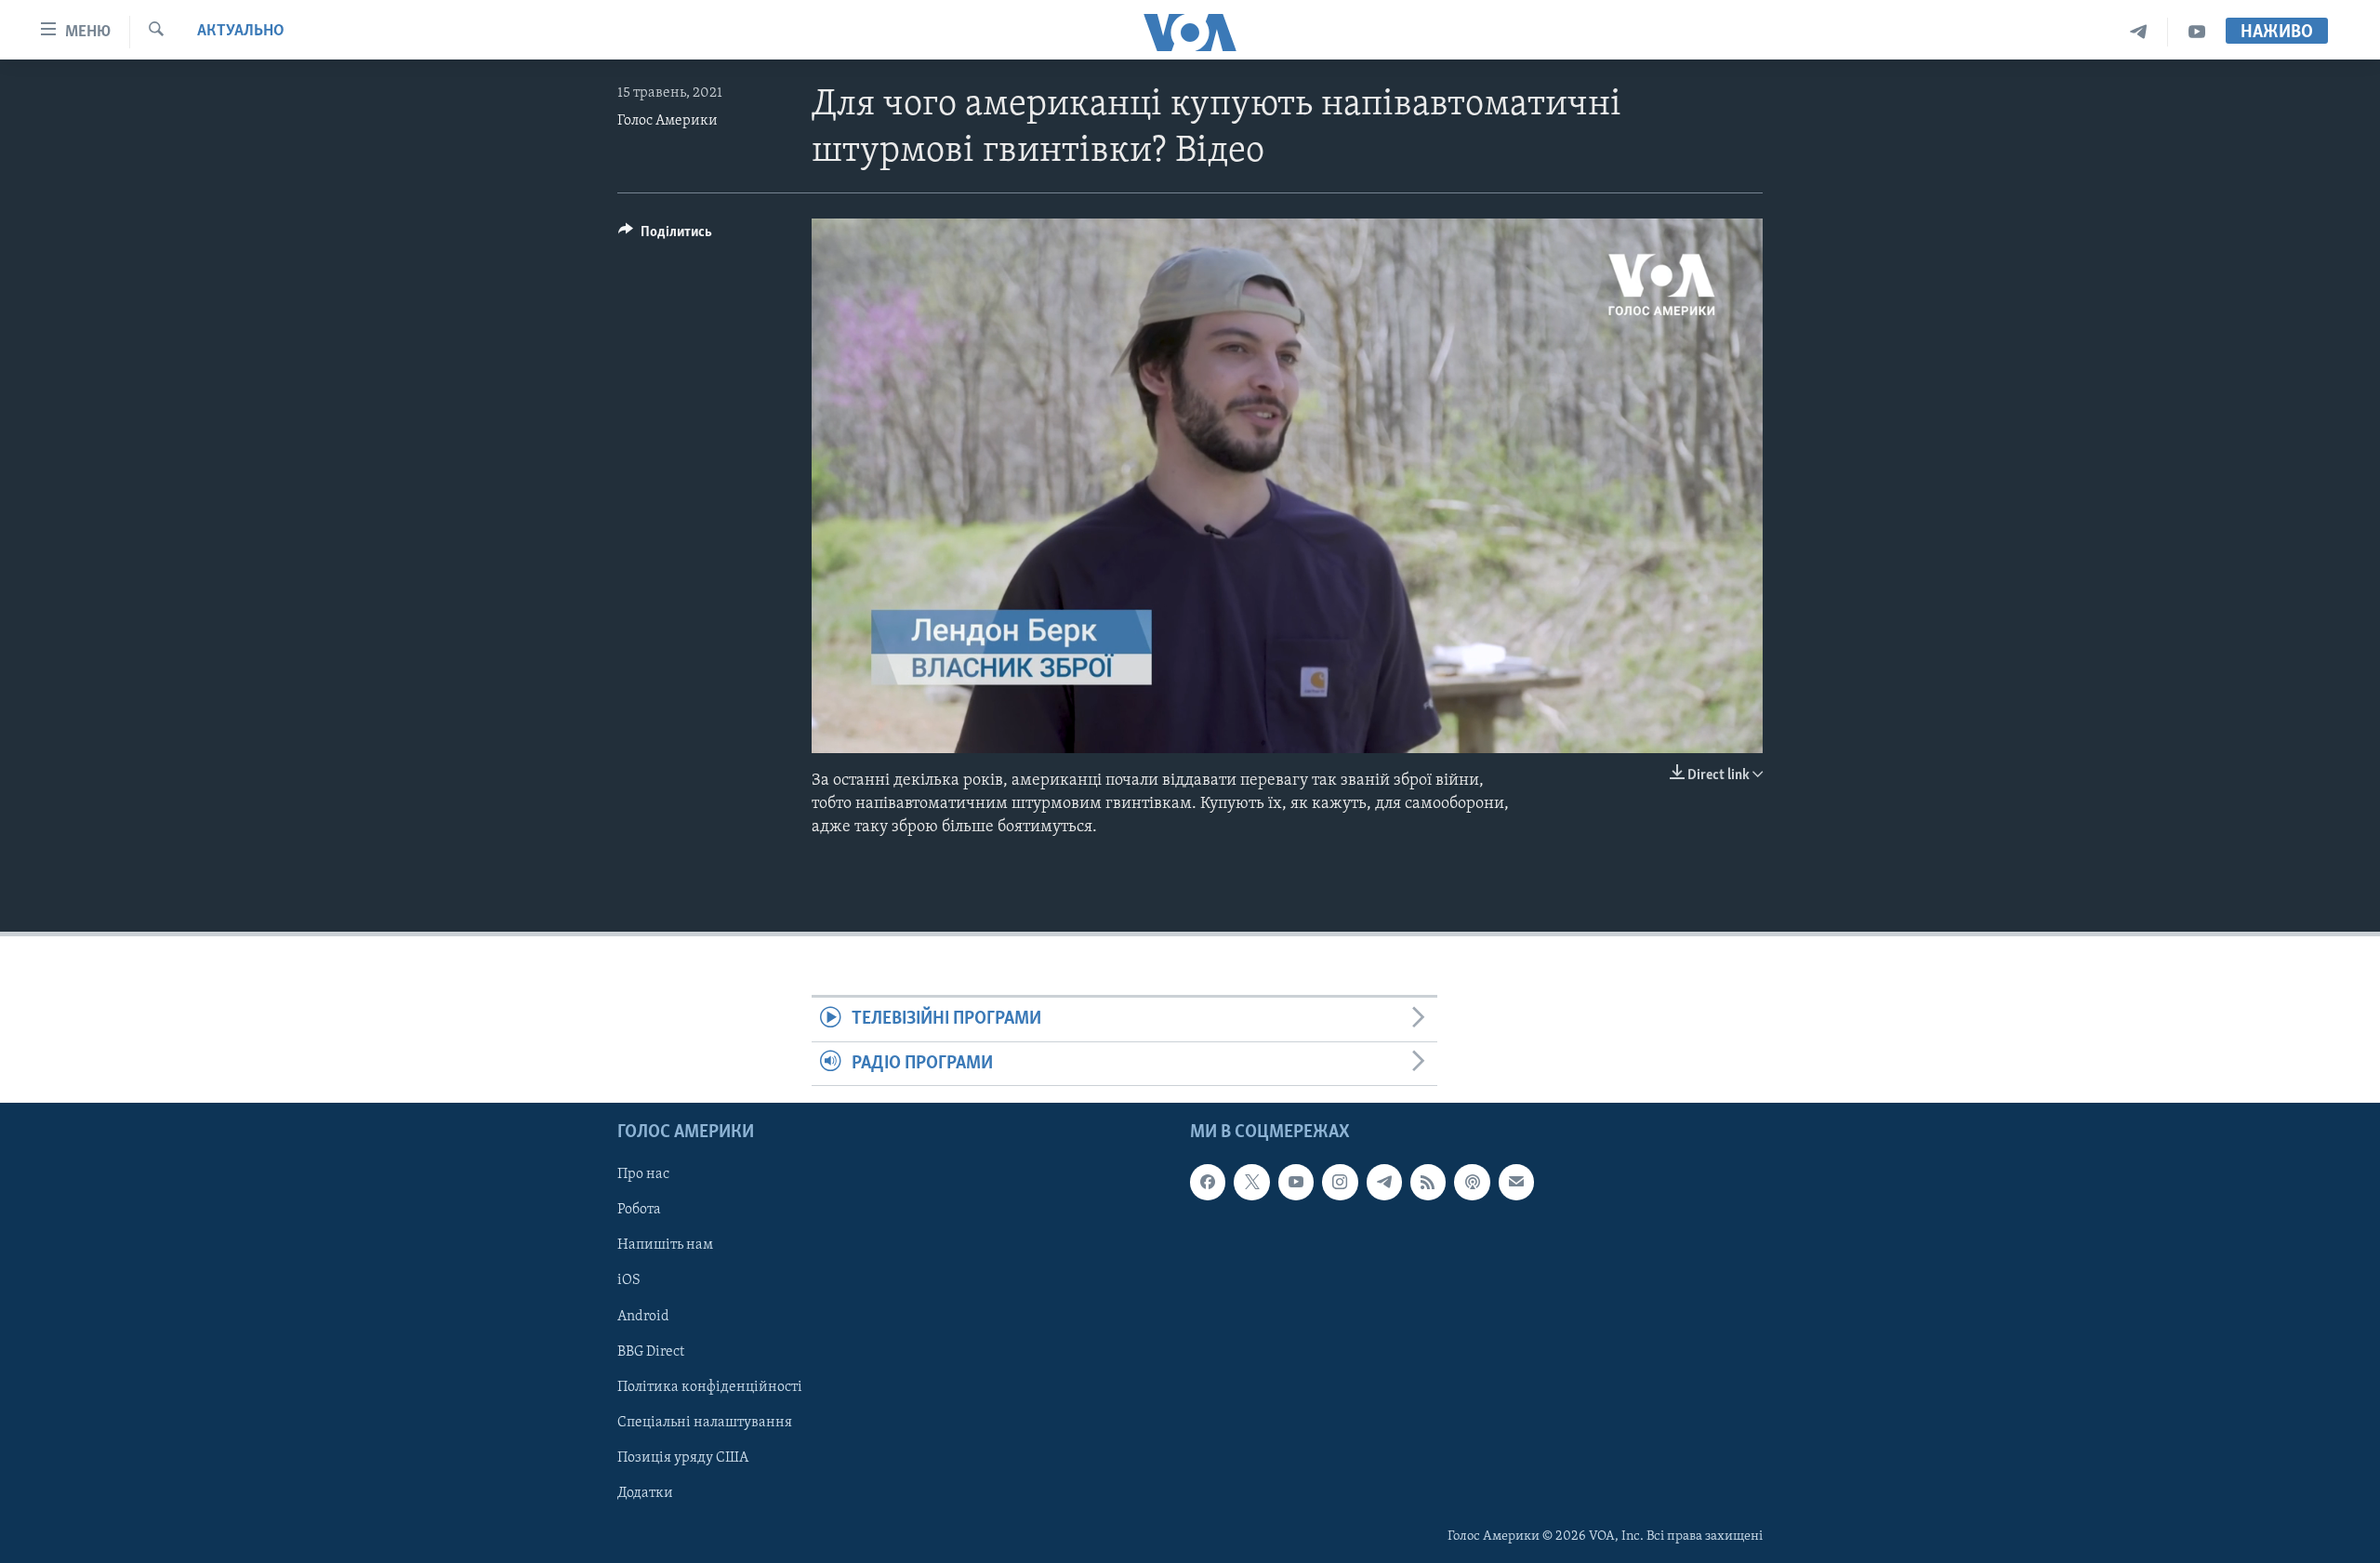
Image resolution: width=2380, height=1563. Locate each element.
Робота (639, 1211)
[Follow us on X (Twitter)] (1251, 1182)
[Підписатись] (1516, 1182)
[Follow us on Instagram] (1340, 1182)
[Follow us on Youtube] (1296, 1182)
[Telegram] (2139, 32)
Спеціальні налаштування (705, 1423)
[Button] (665, 236)
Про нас (643, 1174)
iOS (629, 1281)
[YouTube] (2197, 32)
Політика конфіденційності (710, 1387)
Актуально (241, 32)
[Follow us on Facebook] (1208, 1182)
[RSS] (1428, 1182)
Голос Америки (668, 121)
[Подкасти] (1472, 1182)
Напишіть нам (665, 1246)
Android (643, 1317)
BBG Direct (651, 1352)
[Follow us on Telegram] (1384, 1182)
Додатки (645, 1493)
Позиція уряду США (683, 1458)
